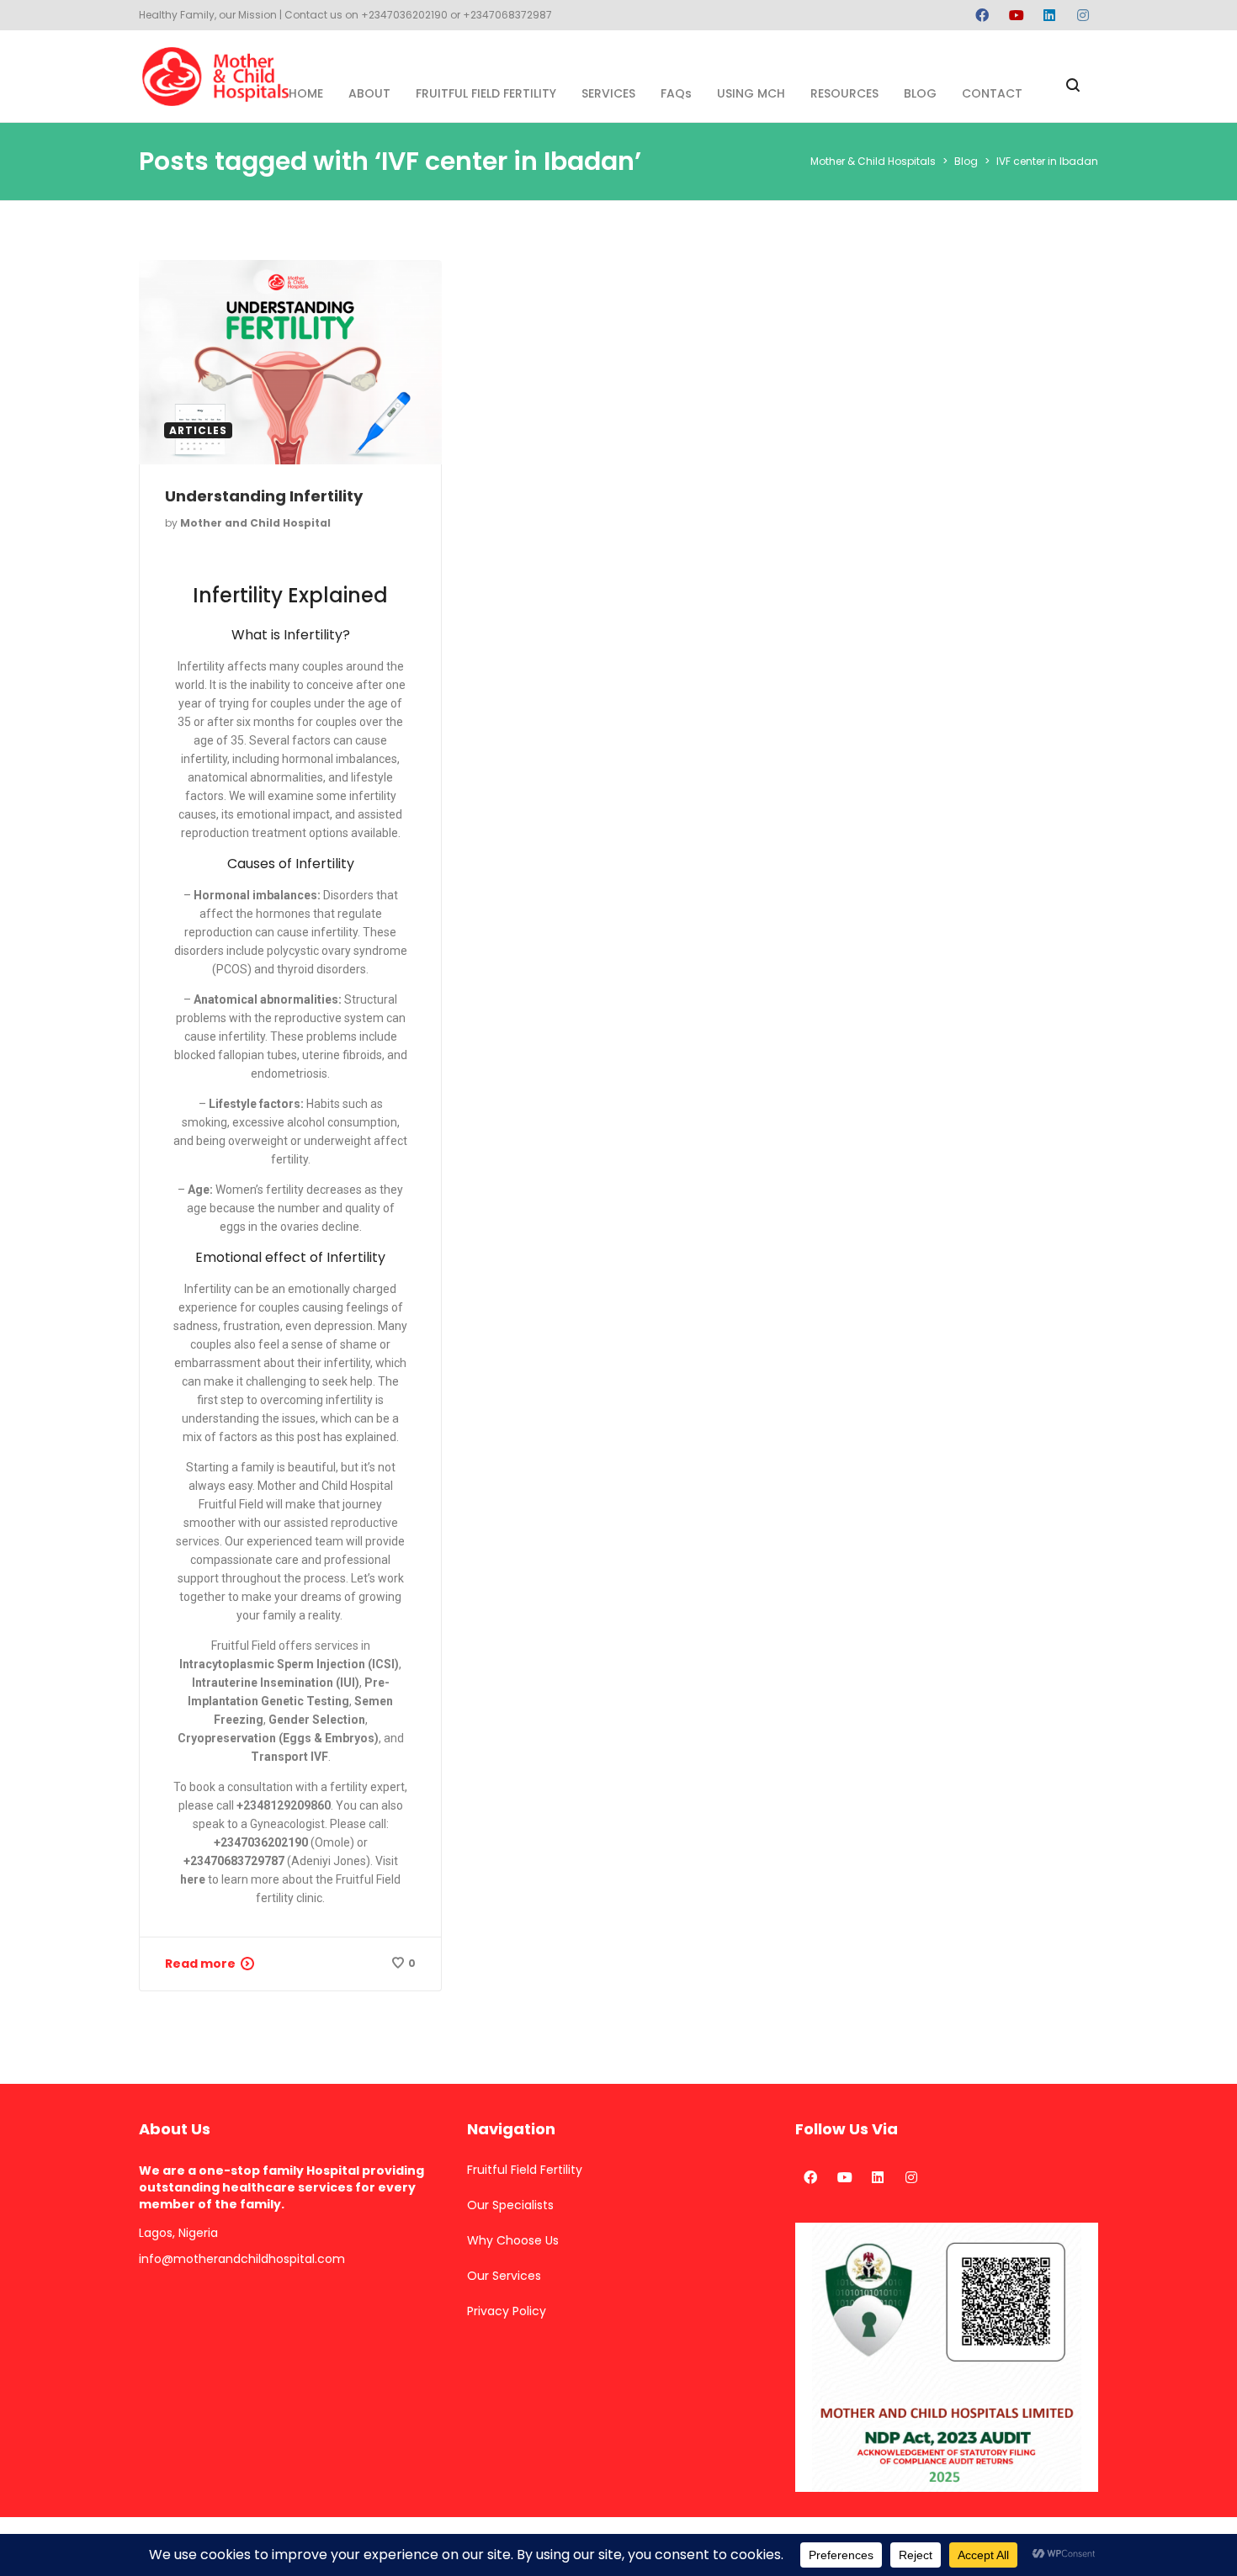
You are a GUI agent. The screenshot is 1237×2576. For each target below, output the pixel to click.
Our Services (504, 2276)
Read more (200, 1964)
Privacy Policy (507, 2311)
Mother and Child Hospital (255, 523)
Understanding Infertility (264, 496)
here (193, 1879)
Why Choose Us (513, 2240)
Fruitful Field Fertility (525, 2170)
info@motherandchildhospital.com (242, 2259)
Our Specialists (510, 2205)
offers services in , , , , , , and (291, 1701)
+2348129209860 (284, 1805)
